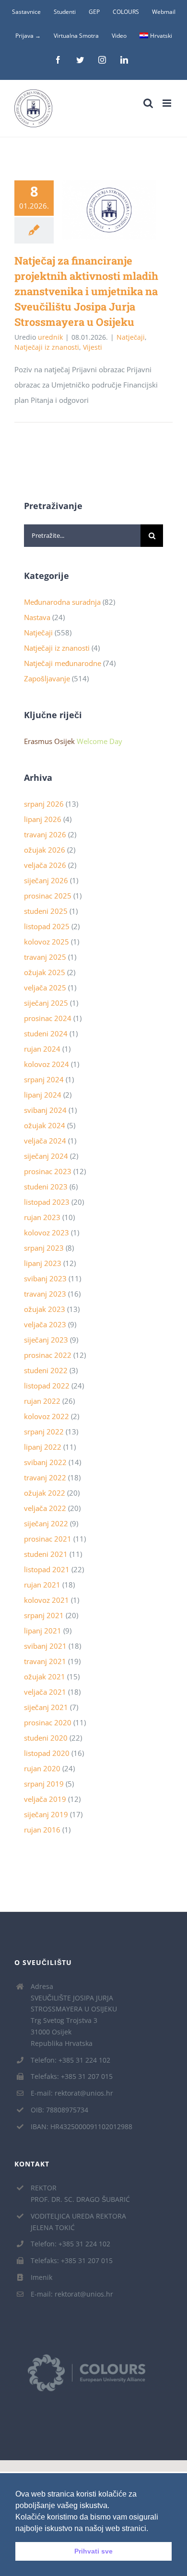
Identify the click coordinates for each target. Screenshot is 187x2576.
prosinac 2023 (48, 1171)
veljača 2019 (45, 1799)
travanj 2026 (45, 834)
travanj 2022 (45, 1477)
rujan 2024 (42, 1049)
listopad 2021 (47, 1569)
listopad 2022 (47, 1386)
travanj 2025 (45, 957)
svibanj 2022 (45, 1462)
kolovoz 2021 (47, 1600)
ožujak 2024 (45, 1125)
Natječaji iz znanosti (47, 347)
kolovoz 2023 (47, 1232)
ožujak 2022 (45, 1493)
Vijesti (93, 347)
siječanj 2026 (46, 880)
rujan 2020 (42, 1768)
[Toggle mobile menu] (168, 103)
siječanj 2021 (46, 1707)
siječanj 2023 (46, 1340)
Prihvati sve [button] (93, 2551)
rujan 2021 (42, 1585)
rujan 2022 (42, 1401)
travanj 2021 (45, 1661)
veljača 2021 (45, 1692)
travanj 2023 (45, 1294)
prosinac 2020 (48, 1722)
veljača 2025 (45, 988)
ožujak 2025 (45, 972)
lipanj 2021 (43, 1631)
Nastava (37, 617)
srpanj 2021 (44, 1615)
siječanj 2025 (46, 1003)
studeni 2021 (46, 1554)
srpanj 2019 (44, 1784)
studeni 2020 (46, 1738)
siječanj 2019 (46, 1814)
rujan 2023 (42, 1217)
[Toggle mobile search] (148, 103)
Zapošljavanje (47, 678)
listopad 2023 (47, 1202)
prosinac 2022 (48, 1355)
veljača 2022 (45, 1508)
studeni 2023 (46, 1187)
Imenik (41, 2277)
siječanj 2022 (46, 1523)
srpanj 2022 (44, 1432)
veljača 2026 (45, 865)
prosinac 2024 (48, 1018)
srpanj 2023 (44, 1248)
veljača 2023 (45, 1324)
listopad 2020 (47, 1753)
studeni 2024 (46, 1033)
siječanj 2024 (46, 1156)
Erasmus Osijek (49, 741)
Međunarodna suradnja (62, 602)
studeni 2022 (46, 1370)
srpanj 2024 (44, 1079)
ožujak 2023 (45, 1309)
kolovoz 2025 (47, 942)
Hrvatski (161, 36)
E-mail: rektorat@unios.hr (72, 2093)
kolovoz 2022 (47, 1416)
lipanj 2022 (43, 1447)
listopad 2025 (47, 926)
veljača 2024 (45, 1141)
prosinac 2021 (48, 1539)
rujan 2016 (42, 1830)
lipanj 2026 (43, 819)
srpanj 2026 (44, 804)
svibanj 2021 (45, 1646)
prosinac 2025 (48, 896)
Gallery (123, 210)
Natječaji (131, 337)
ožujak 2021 (45, 1677)
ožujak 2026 (45, 850)
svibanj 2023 (45, 1278)
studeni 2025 (46, 911)
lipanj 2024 (43, 1095)
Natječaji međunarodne (63, 663)
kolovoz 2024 (47, 1064)
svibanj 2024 (45, 1110)
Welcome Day (99, 741)
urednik (50, 337)
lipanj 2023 (43, 1263)
